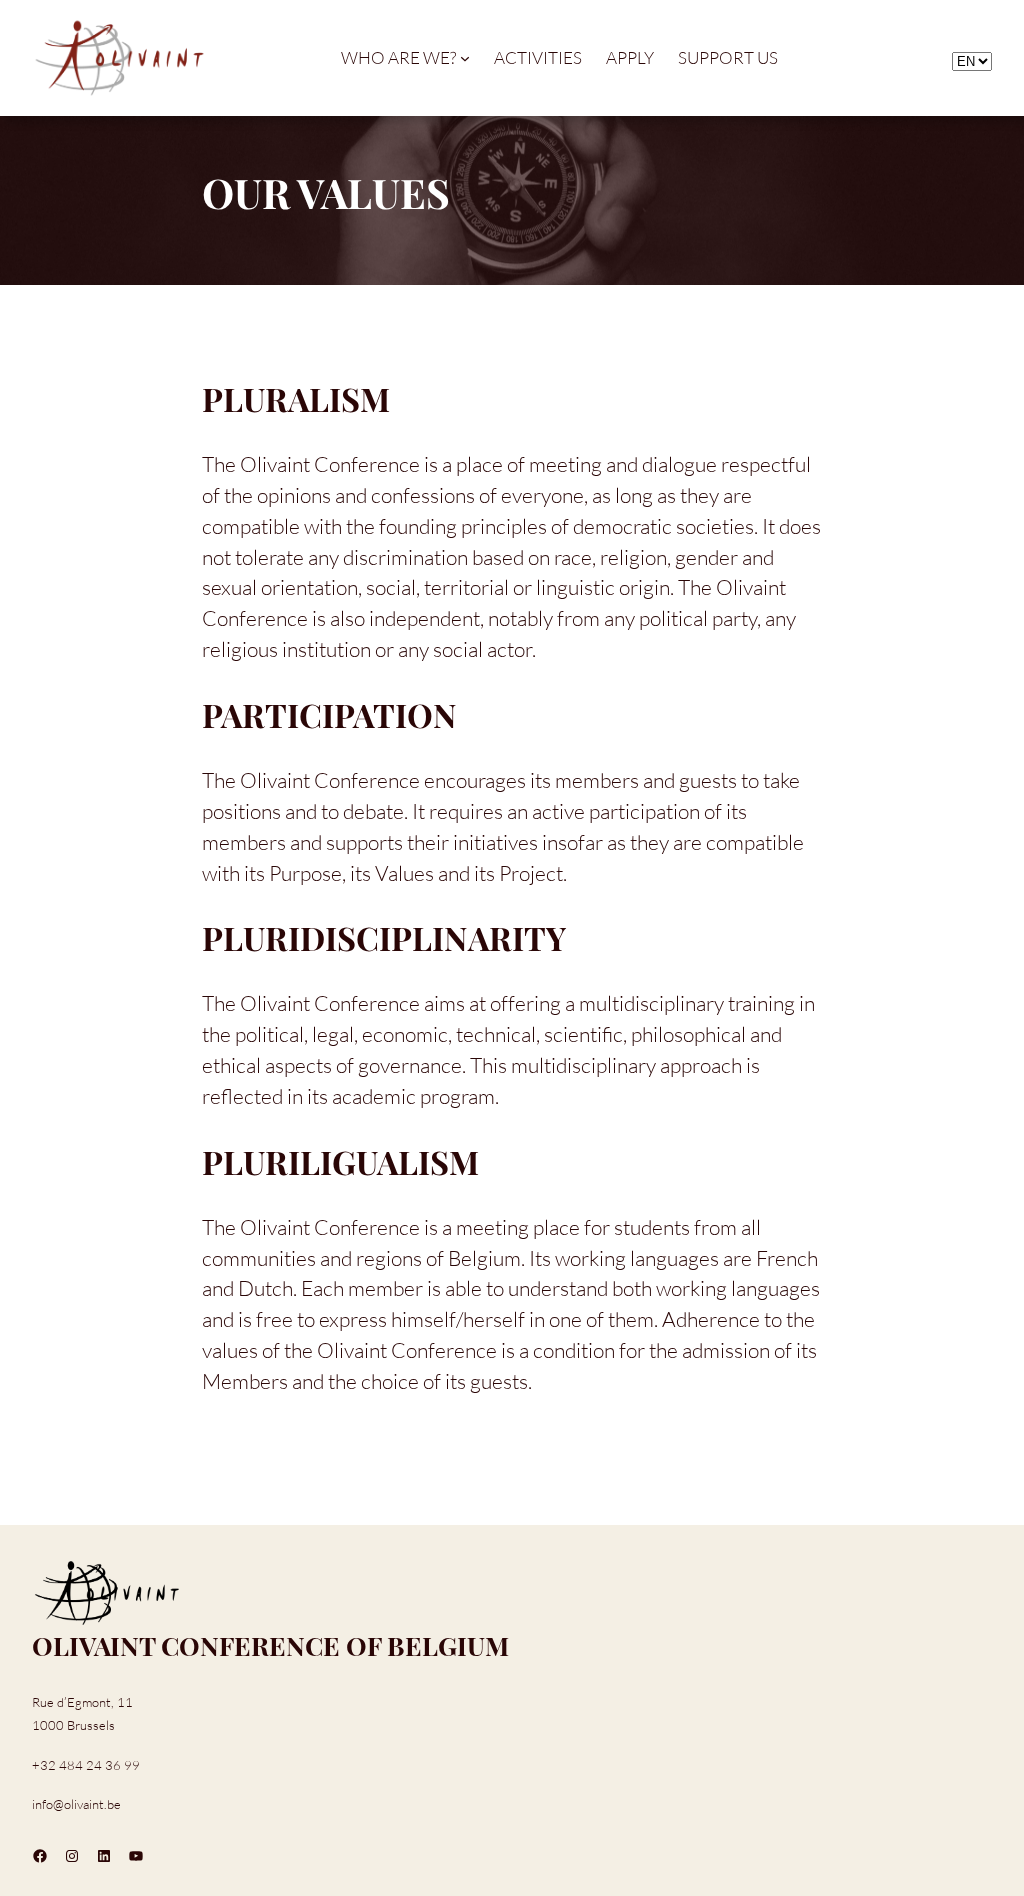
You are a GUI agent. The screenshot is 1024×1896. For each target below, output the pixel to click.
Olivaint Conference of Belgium (270, 1645)
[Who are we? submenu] (465, 58)
